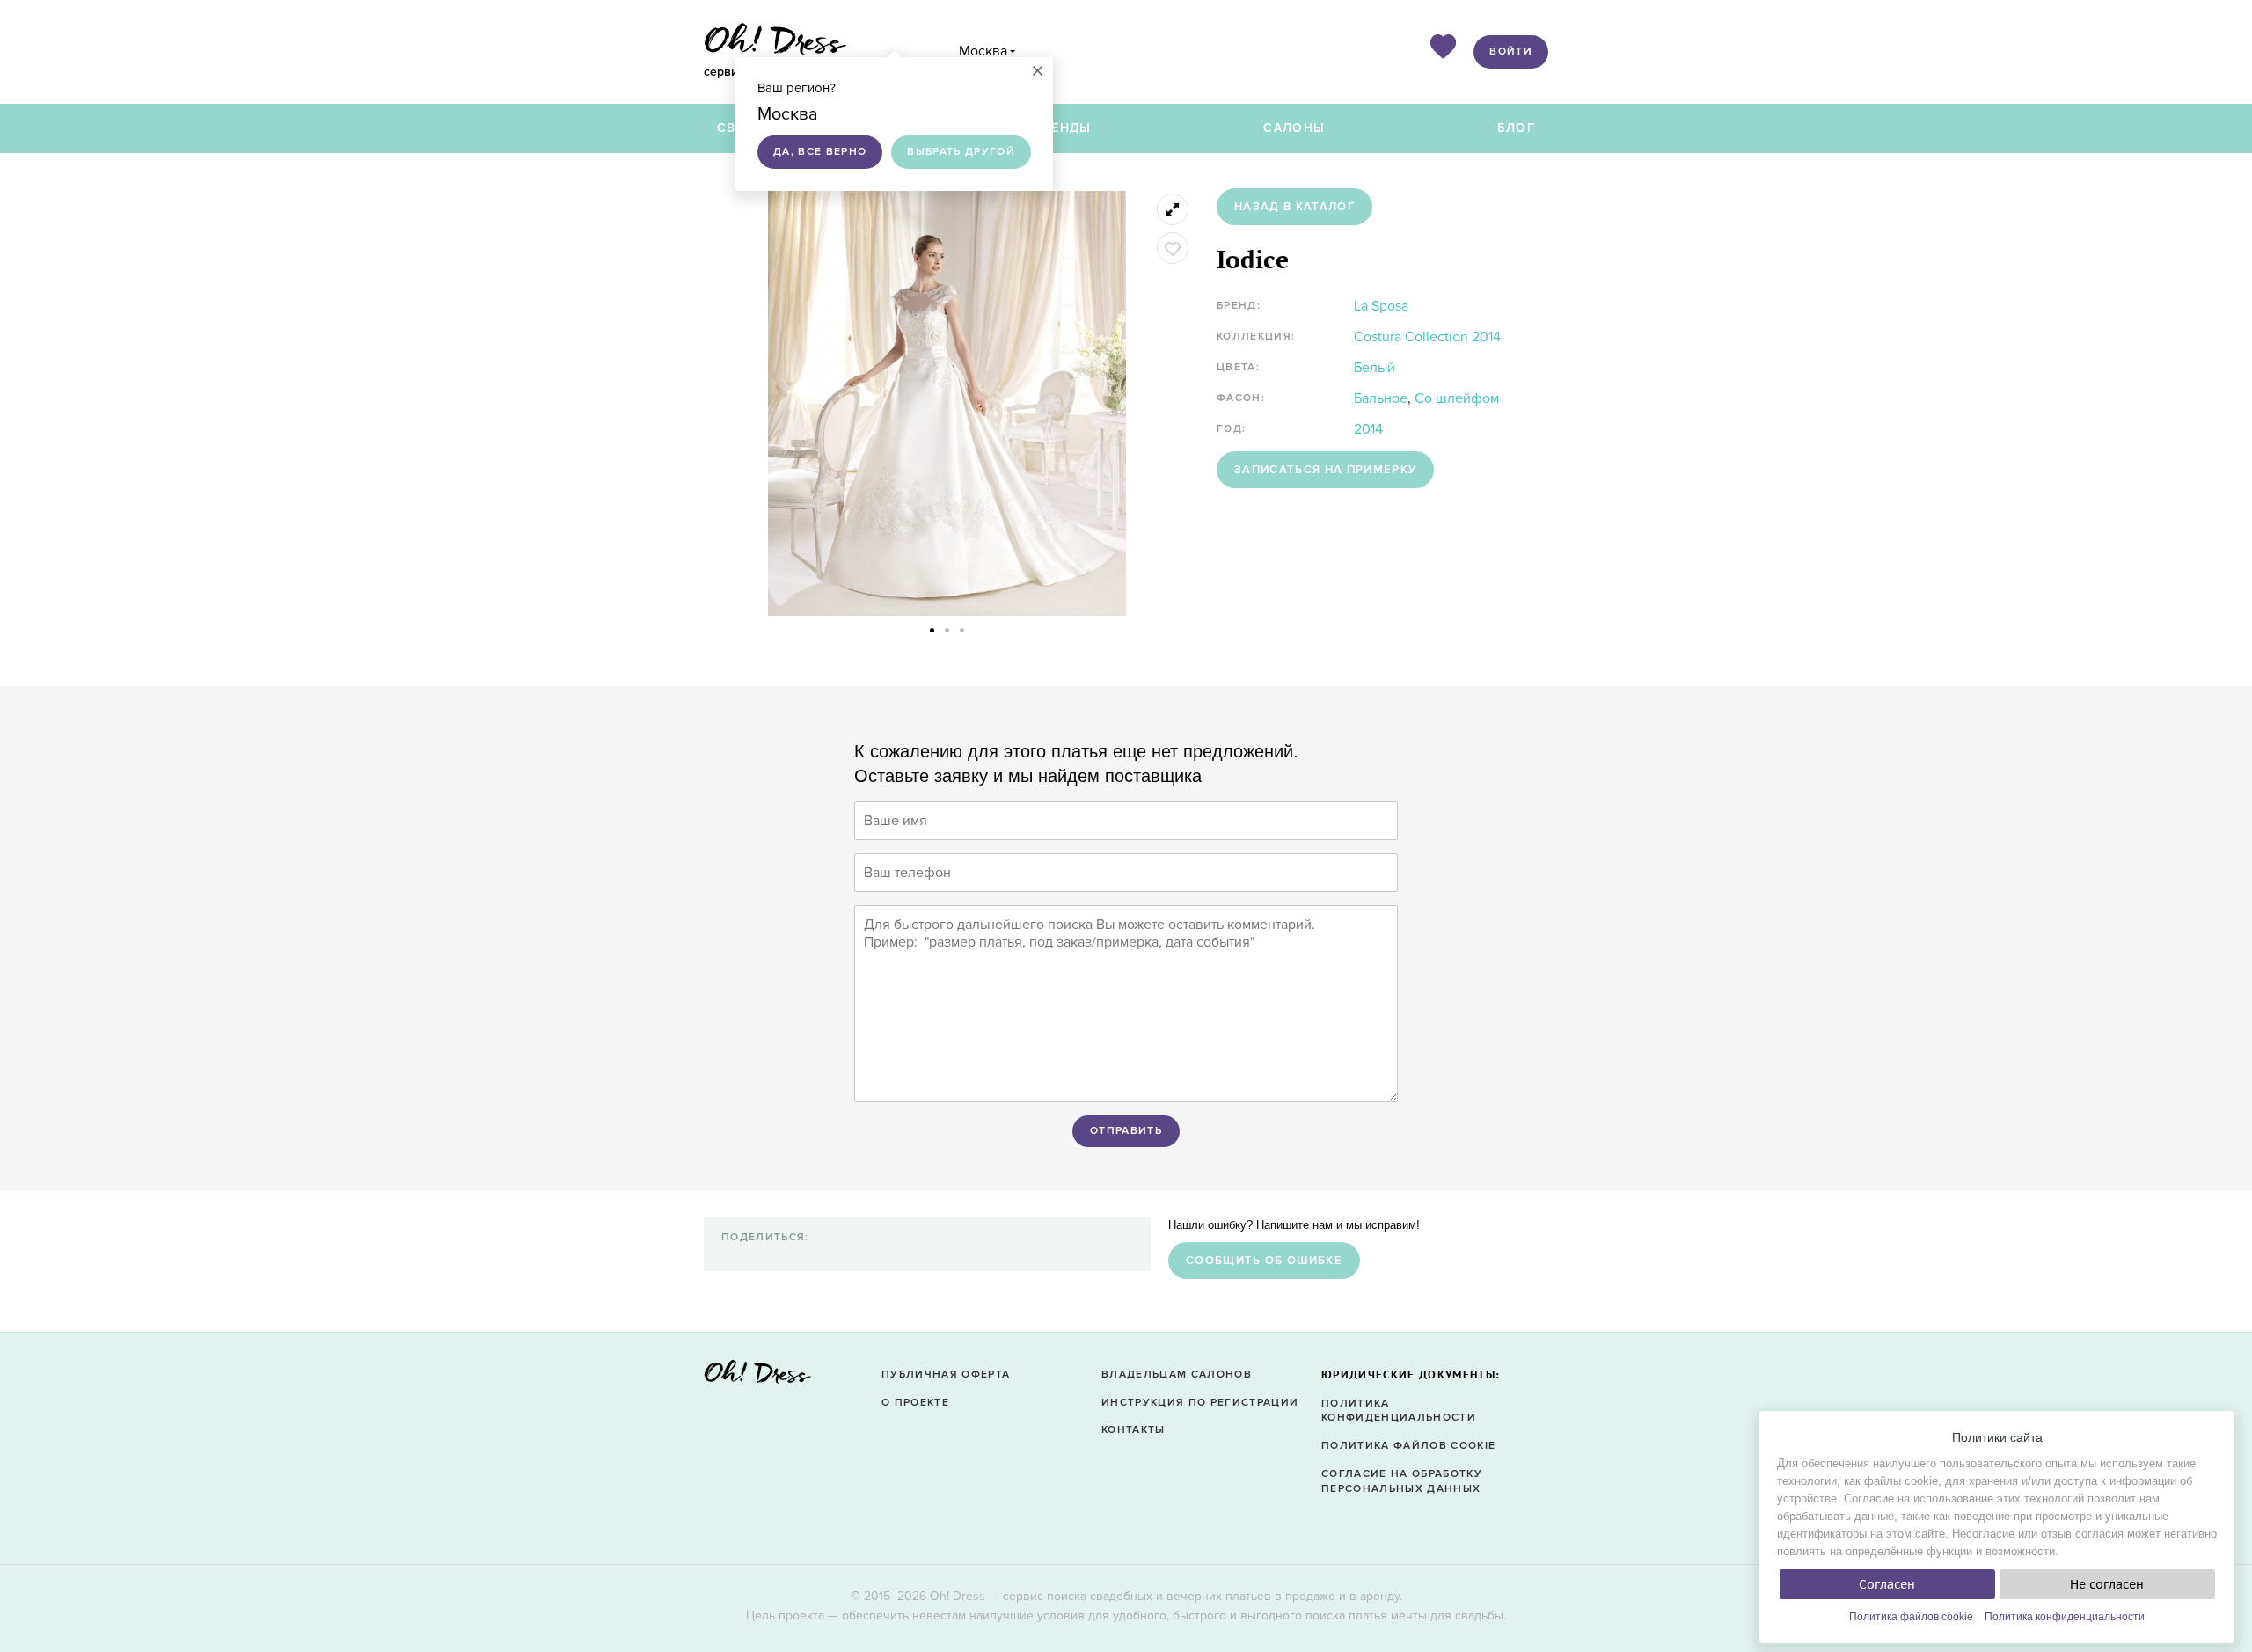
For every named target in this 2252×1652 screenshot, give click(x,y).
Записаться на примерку (1325, 470)
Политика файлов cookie (1911, 1617)
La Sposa (1381, 306)
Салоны (1294, 128)
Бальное (1381, 398)
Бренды (1063, 128)
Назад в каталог (1294, 207)
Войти (1511, 51)
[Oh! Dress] (757, 1377)
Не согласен (2107, 1584)
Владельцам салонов (1177, 1374)
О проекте (915, 1403)
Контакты (1133, 1430)
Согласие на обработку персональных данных (1402, 1481)
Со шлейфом (1457, 398)
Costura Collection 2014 (1427, 337)
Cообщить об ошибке (1264, 1261)
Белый (1375, 368)
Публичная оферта (946, 1374)
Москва (983, 51)
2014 (1368, 429)
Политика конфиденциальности (2065, 1617)
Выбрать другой (961, 152)
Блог (1516, 128)
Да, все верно (820, 152)
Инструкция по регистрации (1200, 1403)
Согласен (1887, 1584)
